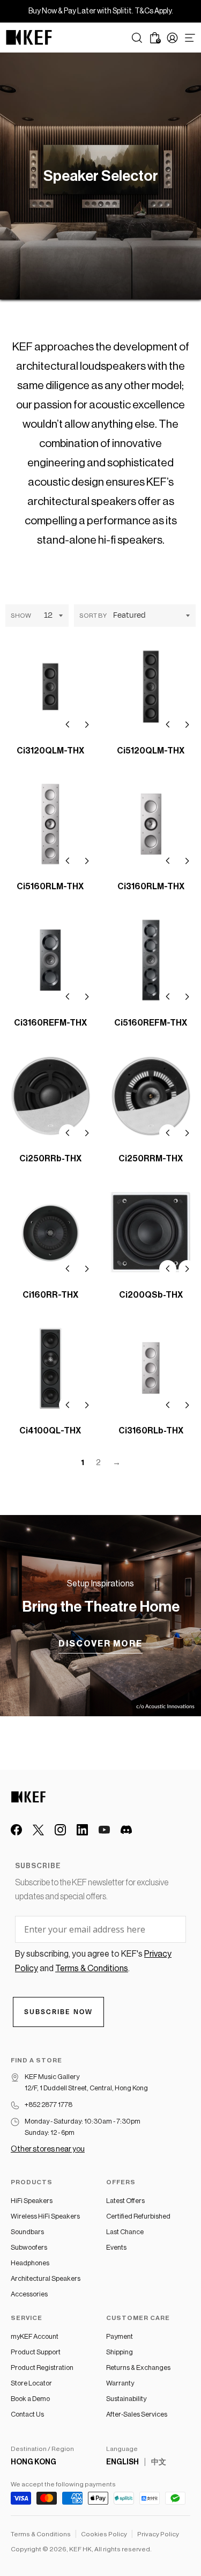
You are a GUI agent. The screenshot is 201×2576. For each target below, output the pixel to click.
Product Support (36, 2352)
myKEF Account (35, 2336)
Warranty (120, 2383)
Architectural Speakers (46, 2278)
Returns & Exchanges (138, 2368)
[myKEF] (172, 38)
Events (116, 2247)
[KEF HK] (29, 38)
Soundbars (27, 2232)
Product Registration (42, 2368)
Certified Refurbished (138, 2216)
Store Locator (31, 2383)
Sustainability (126, 2399)
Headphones (30, 2263)
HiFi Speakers (32, 2201)
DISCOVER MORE (100, 1644)
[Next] (87, 724)
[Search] (137, 38)
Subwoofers (29, 2247)
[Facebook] (16, 1830)
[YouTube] (104, 1830)
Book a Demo (30, 2399)
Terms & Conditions (41, 2534)
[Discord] (126, 1830)
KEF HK (80, 2549)
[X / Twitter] (38, 1830)
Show (21, 616)
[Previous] (68, 724)
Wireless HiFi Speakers (45, 2216)
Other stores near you (48, 2149)
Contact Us (27, 2414)
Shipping (120, 2352)
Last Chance (125, 2232)
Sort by (93, 616)
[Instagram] (60, 1830)
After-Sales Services (137, 2414)
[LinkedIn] (82, 1830)
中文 (159, 2462)
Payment (120, 2336)
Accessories (29, 2294)
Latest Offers (125, 2201)
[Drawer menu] (190, 38)
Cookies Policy (104, 2534)
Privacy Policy (158, 2534)
